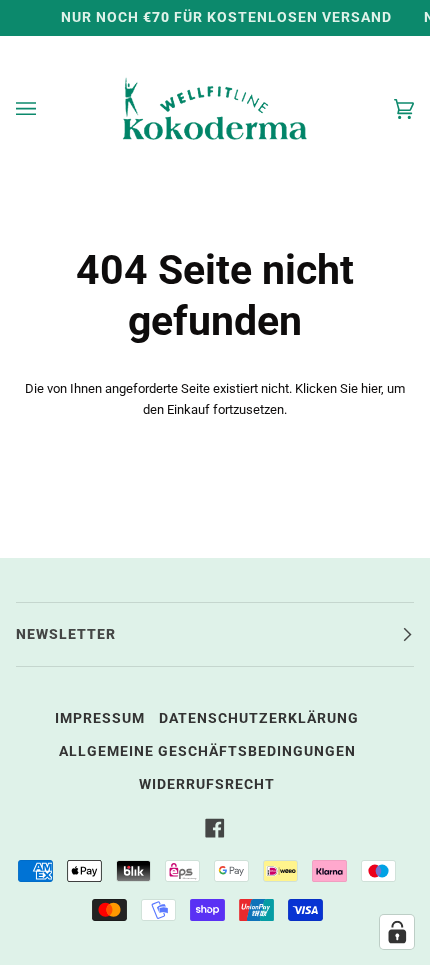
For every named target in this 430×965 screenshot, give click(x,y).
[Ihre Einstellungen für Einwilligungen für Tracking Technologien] (397, 932)
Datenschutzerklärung (259, 718)
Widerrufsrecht (207, 784)
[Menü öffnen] (46, 108)
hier (371, 388)
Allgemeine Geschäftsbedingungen (207, 751)
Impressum (100, 718)
